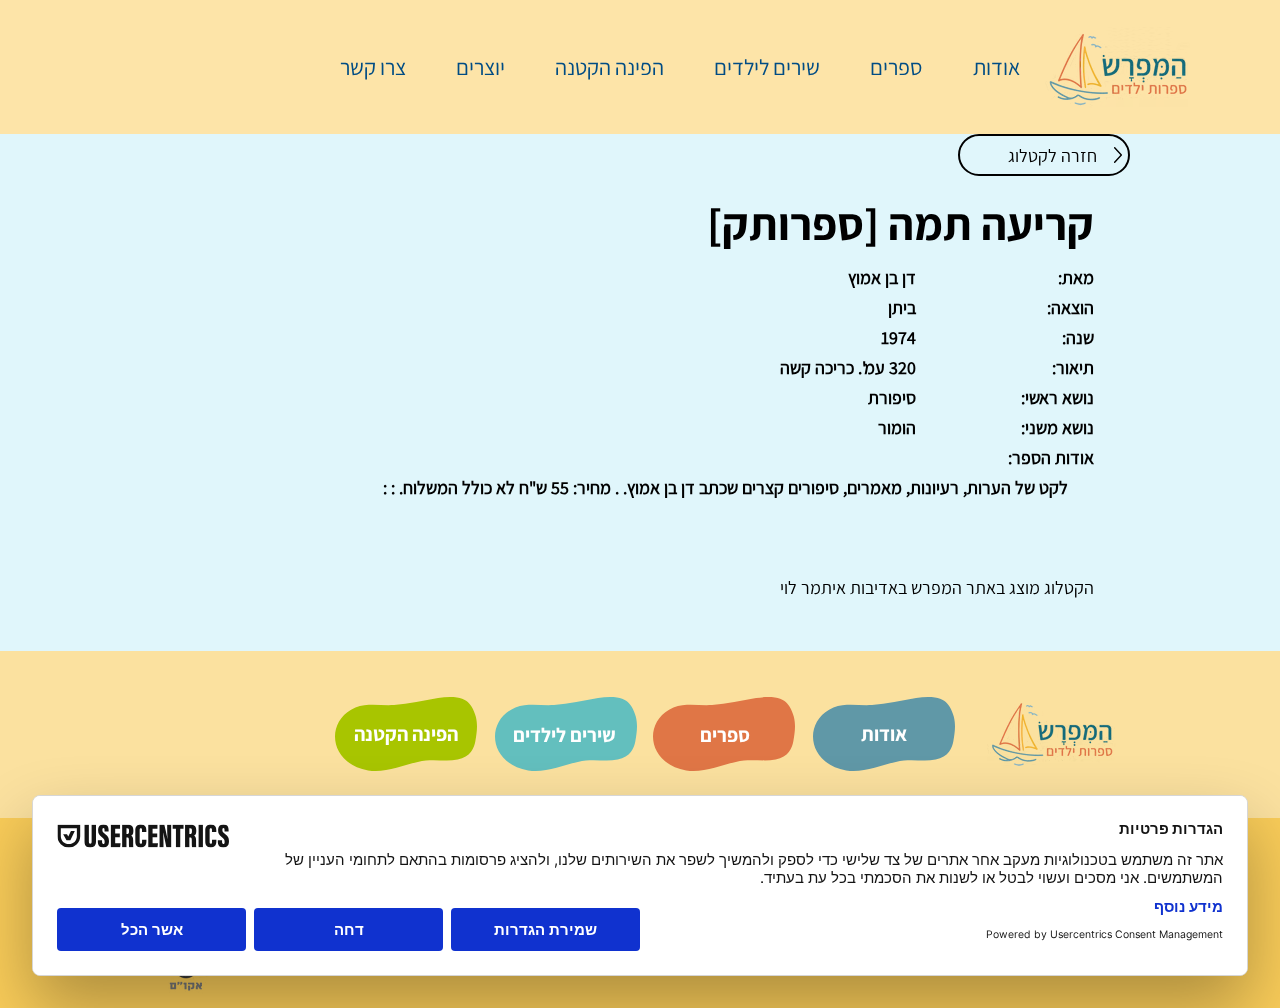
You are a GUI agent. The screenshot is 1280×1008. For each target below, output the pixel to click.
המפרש (934, 587)
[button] (886, 67)
